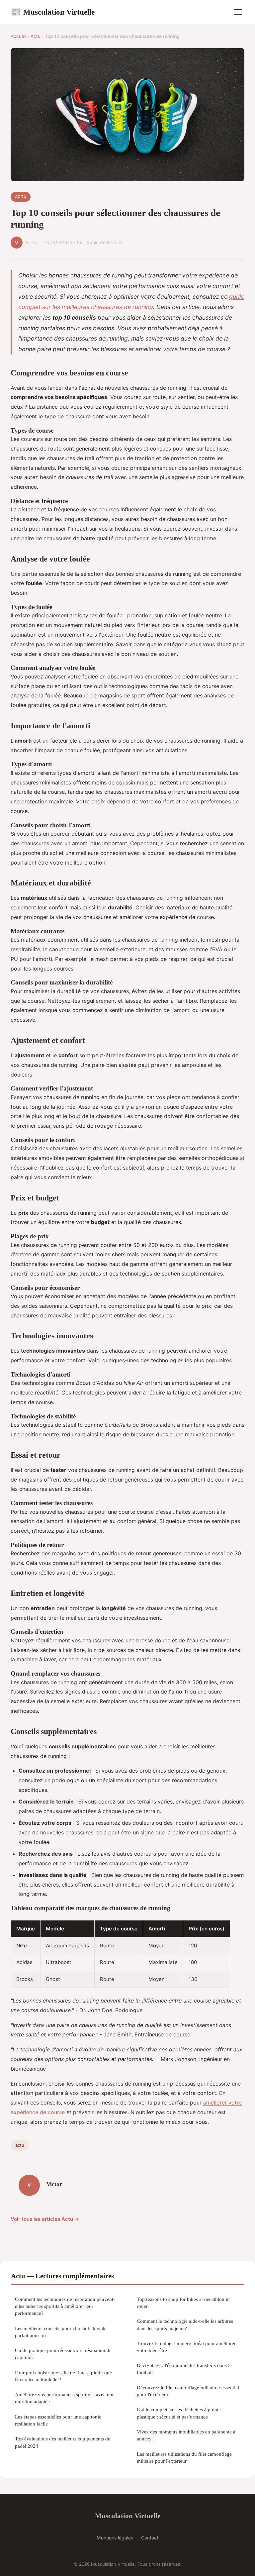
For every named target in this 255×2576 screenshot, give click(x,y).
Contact (150, 2538)
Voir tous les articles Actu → (45, 2219)
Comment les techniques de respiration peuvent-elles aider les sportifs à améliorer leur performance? (65, 2306)
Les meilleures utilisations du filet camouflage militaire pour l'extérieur (184, 2457)
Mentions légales (115, 2538)
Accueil (18, 36)
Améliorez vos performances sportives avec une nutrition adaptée (65, 2398)
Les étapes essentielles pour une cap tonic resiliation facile (58, 2420)
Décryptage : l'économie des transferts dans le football (184, 2369)
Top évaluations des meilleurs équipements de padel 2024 (63, 2442)
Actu (36, 36)
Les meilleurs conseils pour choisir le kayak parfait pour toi (60, 2332)
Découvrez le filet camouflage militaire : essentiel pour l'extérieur (188, 2391)
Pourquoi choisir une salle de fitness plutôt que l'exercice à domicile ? (63, 2376)
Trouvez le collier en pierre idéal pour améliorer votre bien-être (186, 2347)
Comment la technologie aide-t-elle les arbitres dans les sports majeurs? (185, 2324)
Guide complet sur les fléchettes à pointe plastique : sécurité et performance (179, 2413)
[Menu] (238, 12)
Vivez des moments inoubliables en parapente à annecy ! (186, 2435)
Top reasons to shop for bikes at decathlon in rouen (183, 2303)
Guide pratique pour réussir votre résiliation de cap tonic (63, 2354)
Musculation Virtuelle (53, 12)
